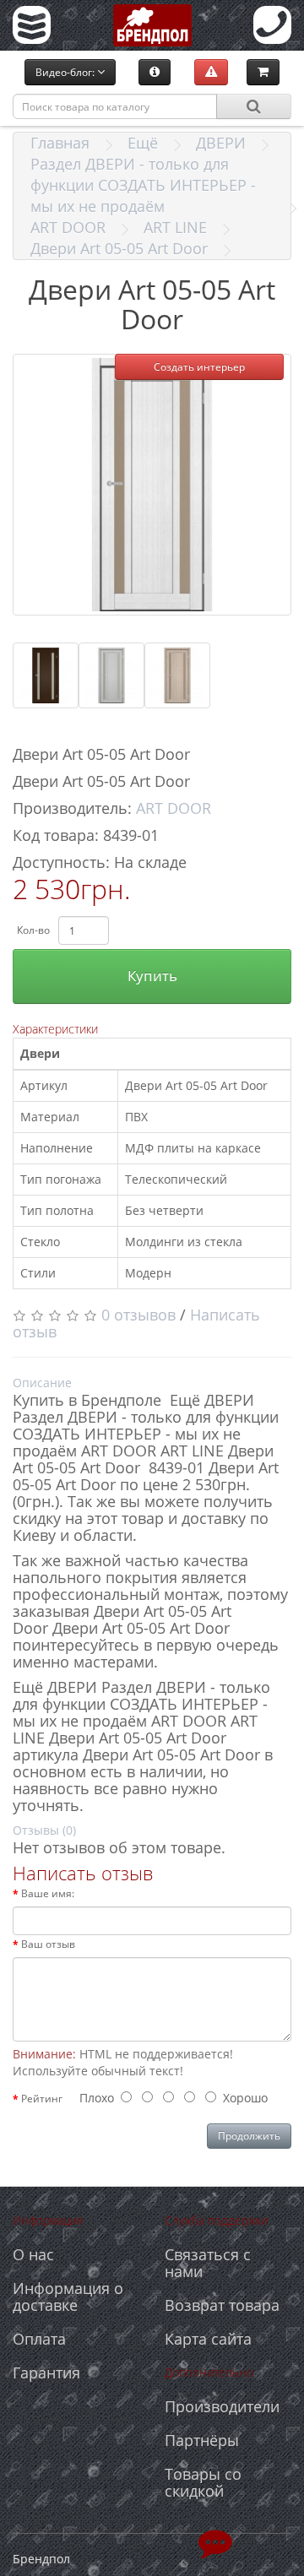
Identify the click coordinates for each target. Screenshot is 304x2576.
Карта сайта (208, 2339)
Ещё (143, 143)
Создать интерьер (199, 367)
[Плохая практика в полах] (211, 72)
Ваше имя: (48, 1893)
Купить (152, 976)
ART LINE (175, 227)
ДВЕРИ (221, 143)
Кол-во (33, 930)
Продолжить (249, 2136)
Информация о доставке (68, 2297)
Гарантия (46, 2373)
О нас (33, 2254)
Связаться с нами (208, 2263)
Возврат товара (222, 2305)
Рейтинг (42, 2099)
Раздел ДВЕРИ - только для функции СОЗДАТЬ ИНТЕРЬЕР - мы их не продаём (143, 185)
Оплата (39, 2339)
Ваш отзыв (48, 1944)
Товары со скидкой (203, 2482)
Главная (60, 143)
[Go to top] (215, 2542)
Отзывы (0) (44, 1830)
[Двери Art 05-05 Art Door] (152, 485)
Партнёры (202, 2440)
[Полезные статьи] (155, 72)
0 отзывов (138, 1315)
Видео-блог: (66, 72)
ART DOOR (68, 227)
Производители (222, 2406)
